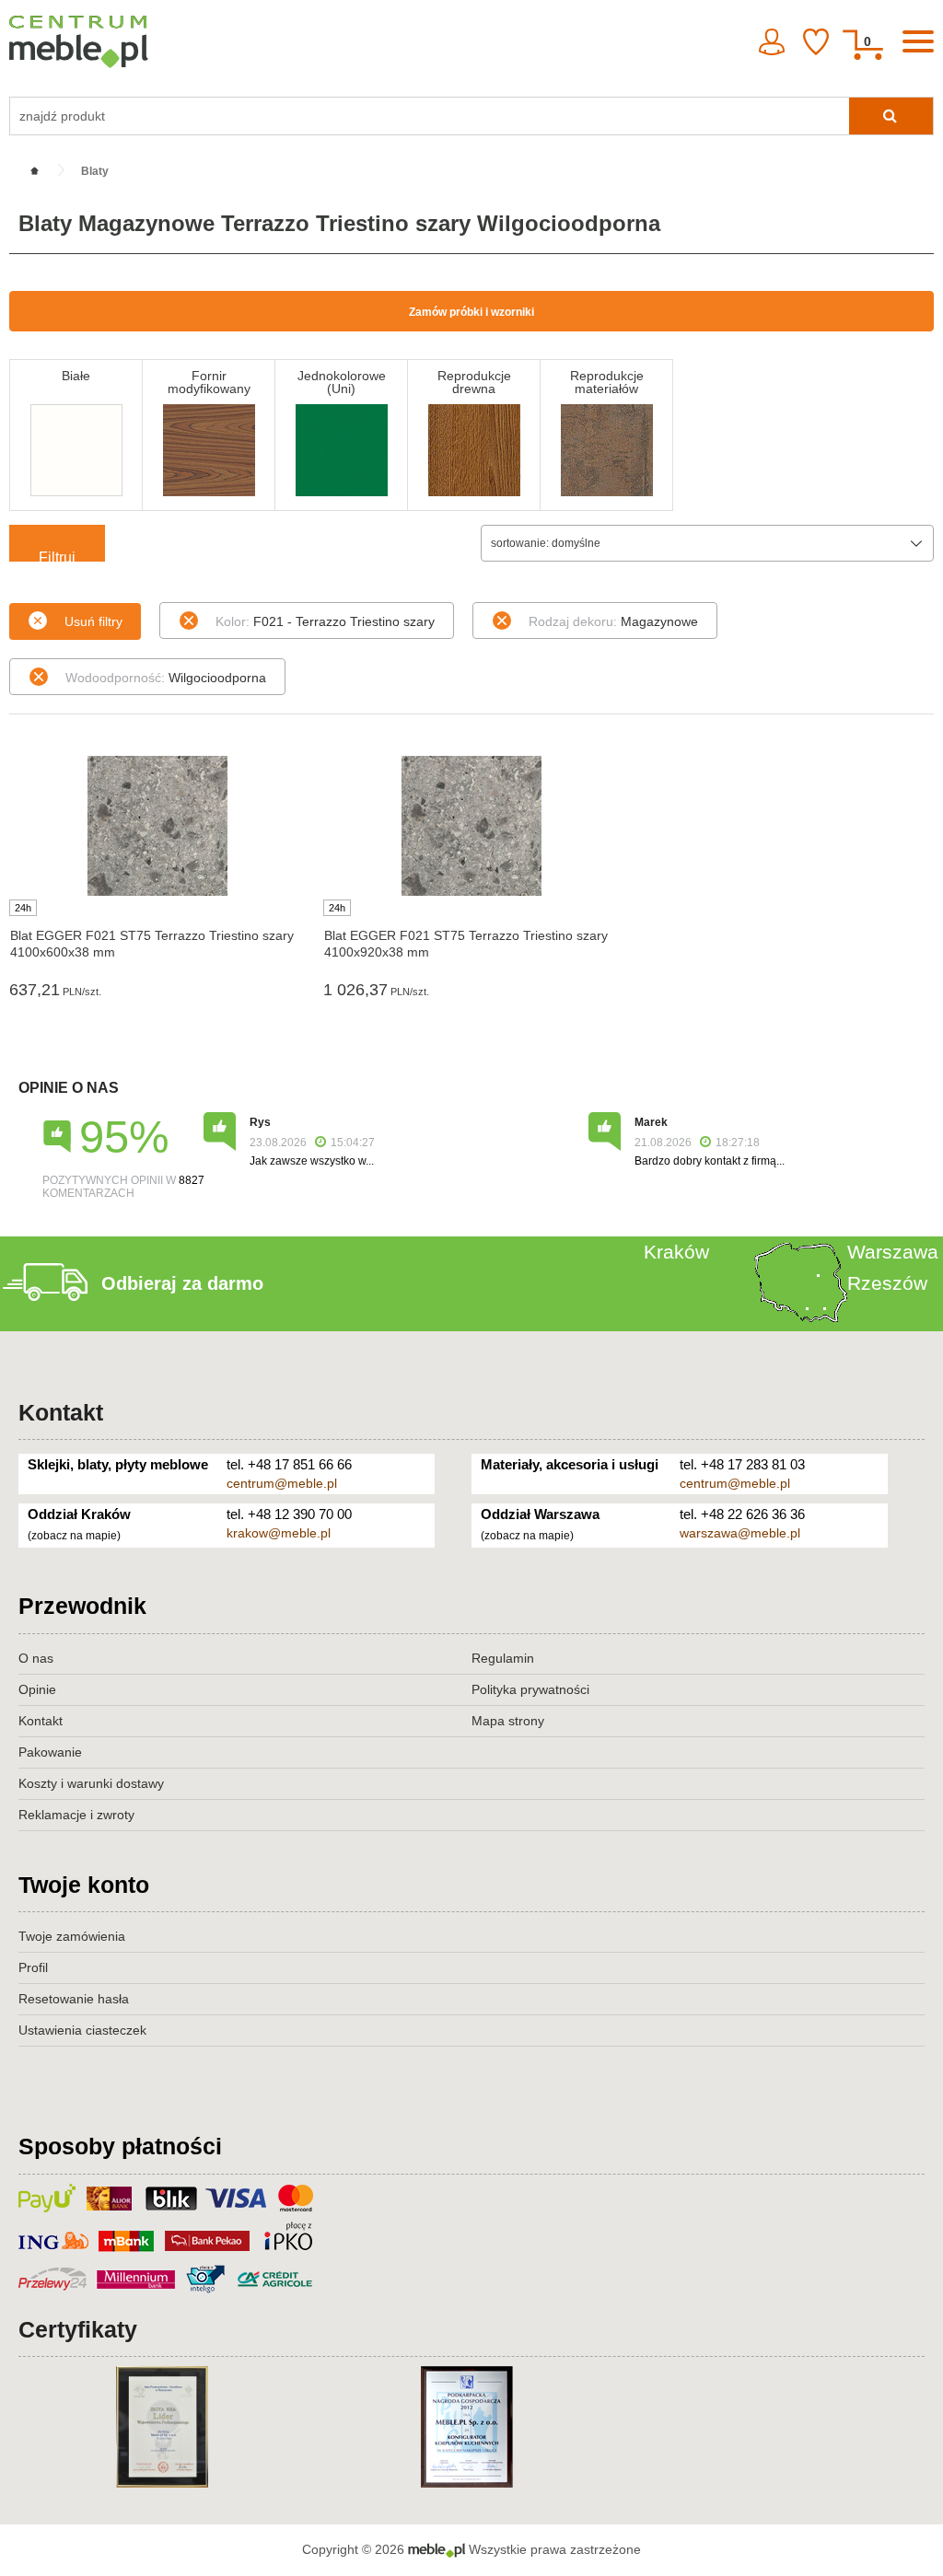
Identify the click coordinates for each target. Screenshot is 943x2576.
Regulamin (503, 1658)
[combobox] (707, 543)
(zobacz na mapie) (74, 1536)
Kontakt (61, 1412)
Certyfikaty (78, 2329)
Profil (33, 1967)
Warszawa (893, 1252)
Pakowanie (50, 1752)
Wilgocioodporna (166, 678)
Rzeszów (887, 1283)
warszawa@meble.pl (740, 1533)
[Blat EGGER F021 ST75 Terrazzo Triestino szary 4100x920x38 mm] (471, 826)
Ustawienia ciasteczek (82, 2030)
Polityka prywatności (530, 1689)
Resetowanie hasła (74, 1999)
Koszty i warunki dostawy (91, 1783)
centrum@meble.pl (282, 1483)
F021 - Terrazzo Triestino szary (325, 621)
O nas (36, 1658)
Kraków (676, 1252)
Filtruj (57, 556)
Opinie (37, 1689)
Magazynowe (613, 621)
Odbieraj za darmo (182, 1283)
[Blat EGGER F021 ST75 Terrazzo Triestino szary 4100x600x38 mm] (157, 826)
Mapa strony (508, 1721)
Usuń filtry (93, 621)
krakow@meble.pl (279, 1533)
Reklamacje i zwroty (76, 1815)
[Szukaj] (891, 116)
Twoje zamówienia (72, 1936)
